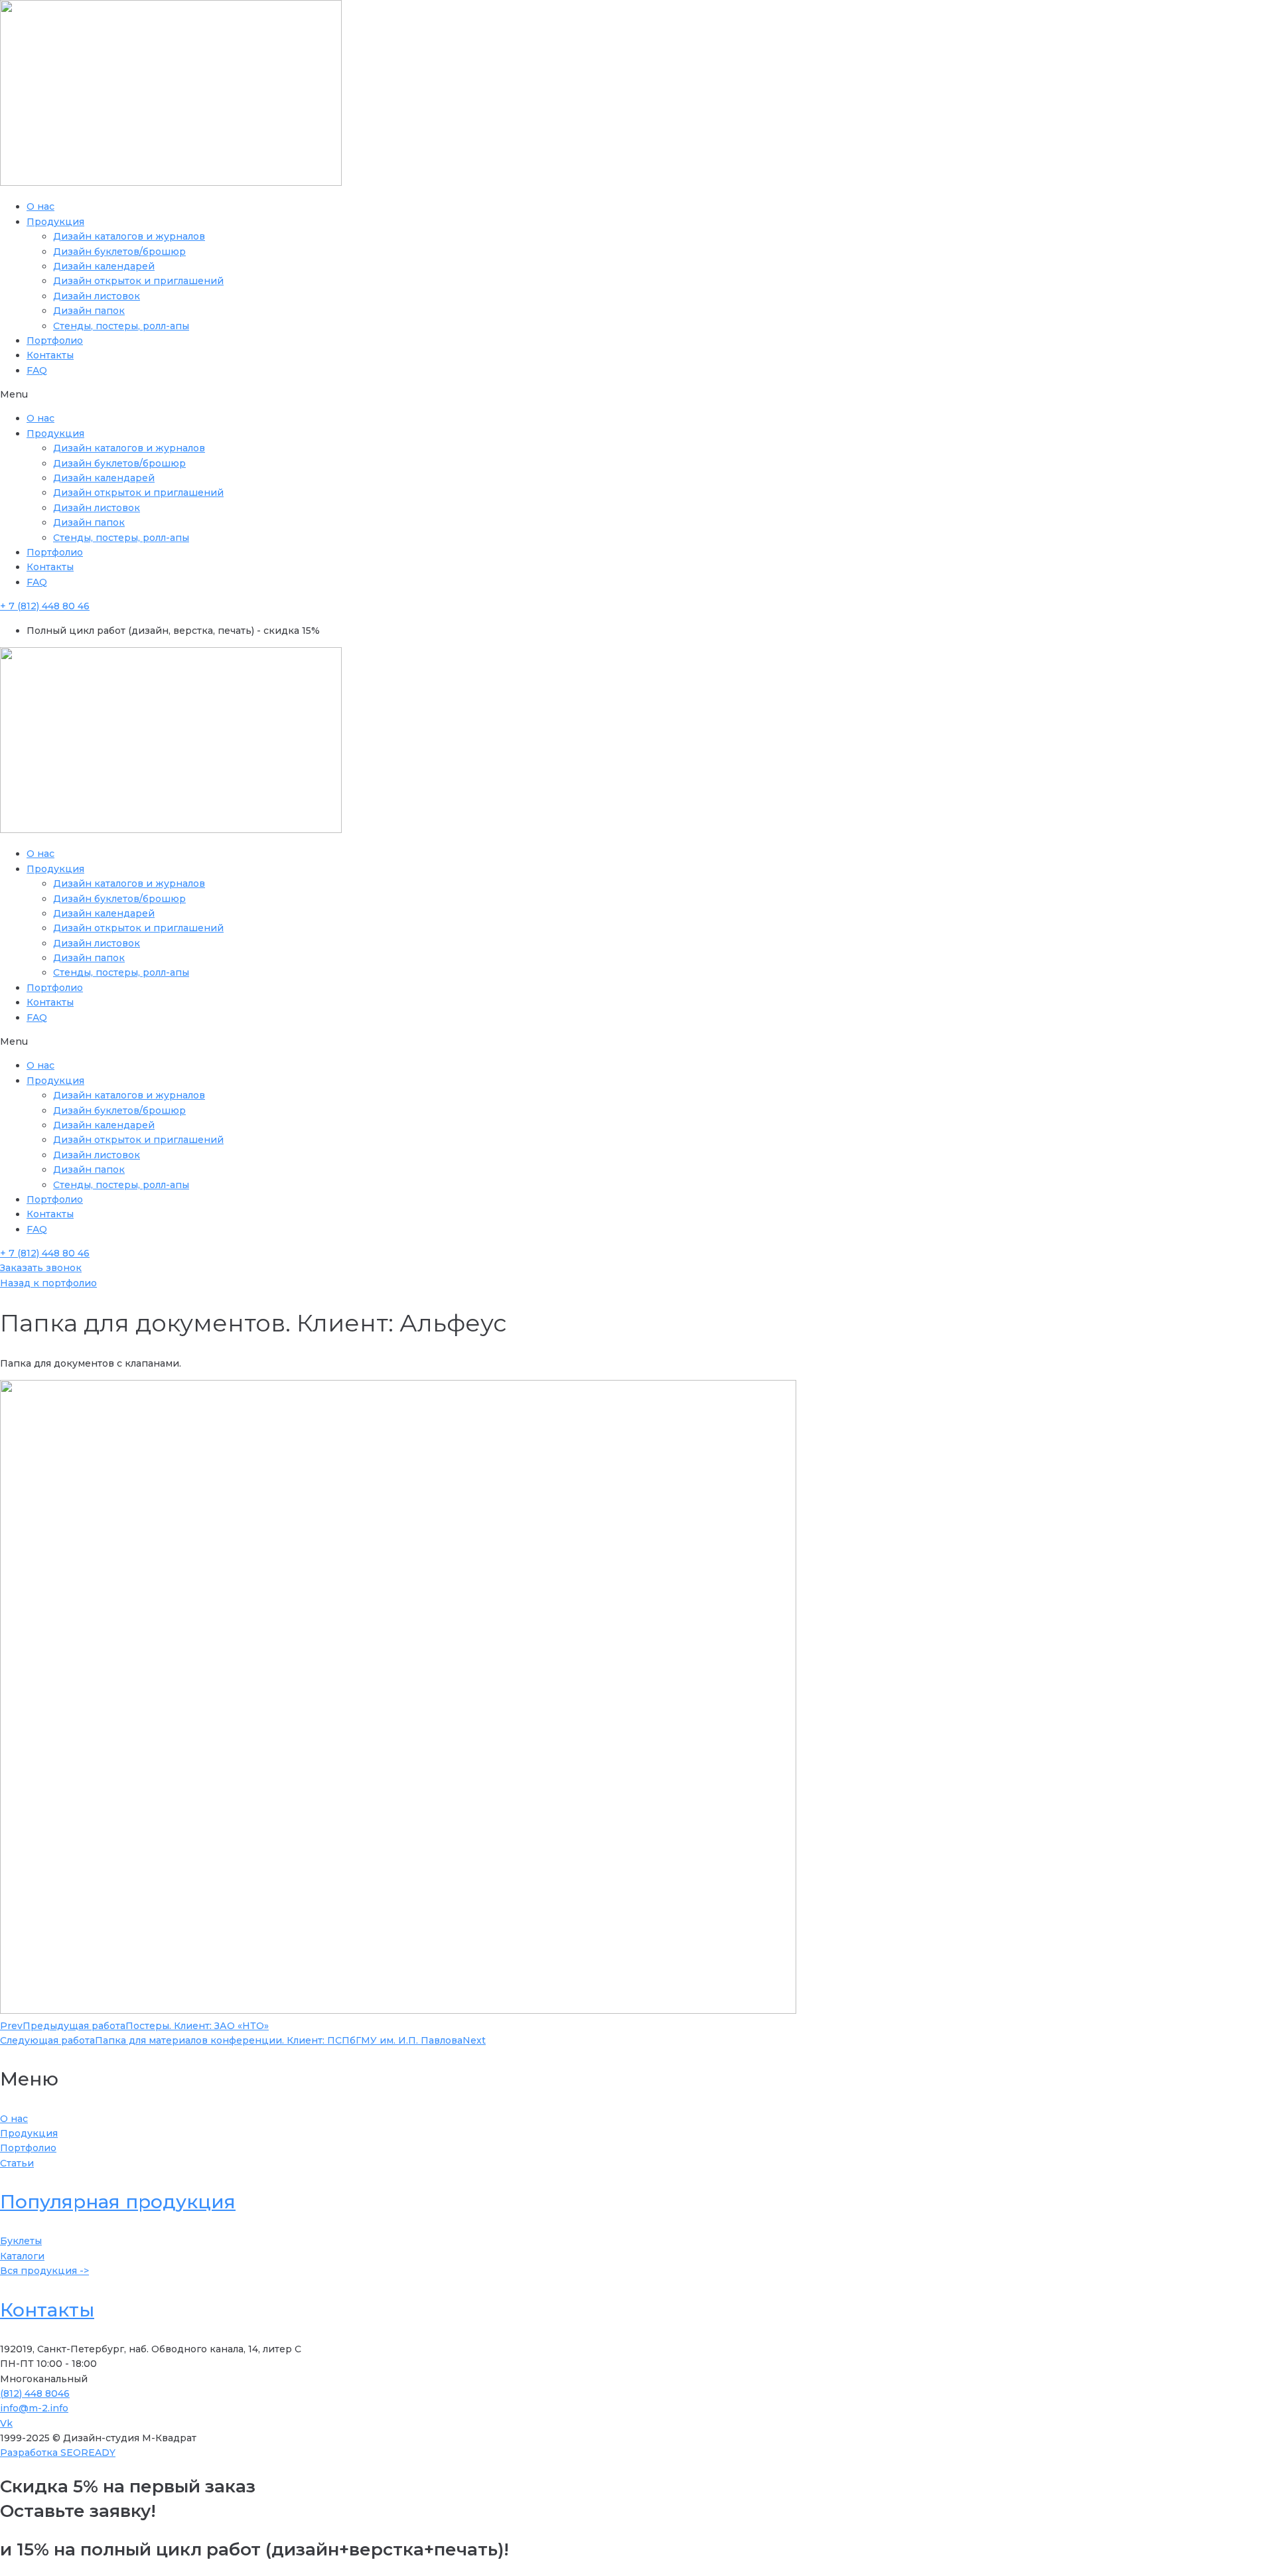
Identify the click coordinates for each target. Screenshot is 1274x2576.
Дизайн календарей (104, 266)
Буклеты (21, 2241)
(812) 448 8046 (35, 2393)
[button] (637, 394)
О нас (40, 206)
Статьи (17, 2163)
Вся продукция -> (44, 2271)
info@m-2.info (34, 2408)
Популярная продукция (118, 2202)
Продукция (55, 222)
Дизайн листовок (97, 296)
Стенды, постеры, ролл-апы (121, 326)
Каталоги (22, 2256)
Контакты (50, 355)
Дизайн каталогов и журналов (129, 236)
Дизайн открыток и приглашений (138, 281)
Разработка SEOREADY (58, 2453)
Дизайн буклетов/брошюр (119, 252)
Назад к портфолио (48, 1283)
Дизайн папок (89, 311)
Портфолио (55, 341)
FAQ (37, 370)
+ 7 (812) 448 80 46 (45, 606)
